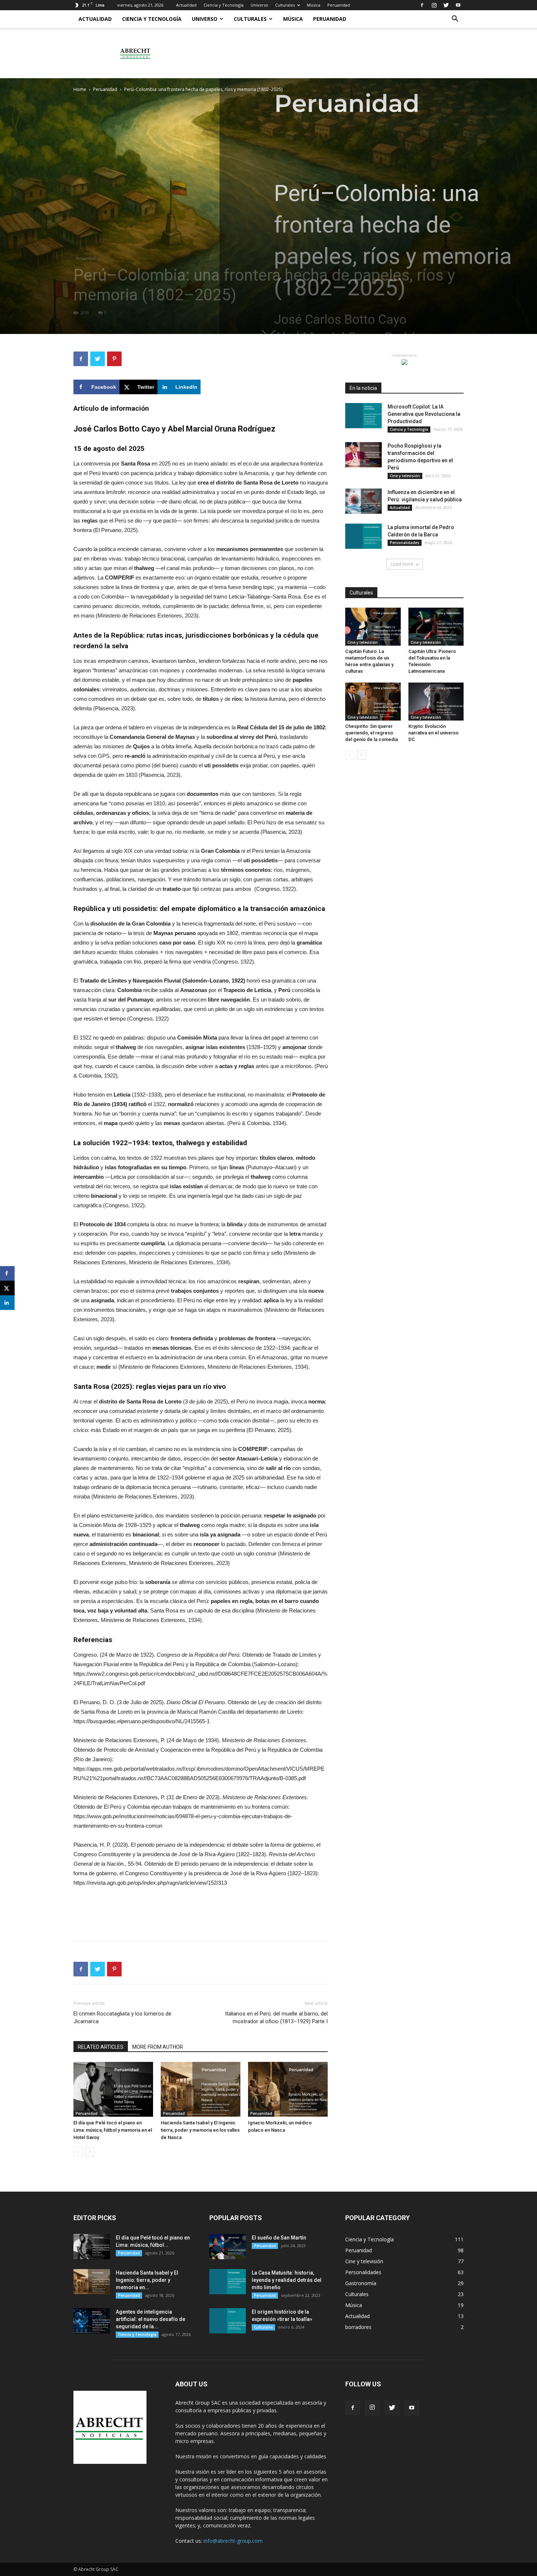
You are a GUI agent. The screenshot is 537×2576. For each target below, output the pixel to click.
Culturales (285, 5)
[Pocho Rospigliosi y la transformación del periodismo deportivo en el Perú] (363, 455)
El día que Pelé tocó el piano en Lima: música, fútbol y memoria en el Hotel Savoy (113, 2130)
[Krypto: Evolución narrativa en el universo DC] (436, 702)
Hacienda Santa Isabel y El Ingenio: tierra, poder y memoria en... (147, 2280)
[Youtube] (458, 5)
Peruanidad (339, 5)
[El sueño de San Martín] (228, 2247)
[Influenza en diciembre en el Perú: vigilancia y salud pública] (363, 501)
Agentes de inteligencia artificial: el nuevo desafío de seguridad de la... (151, 2319)
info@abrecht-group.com (233, 2541)
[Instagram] (434, 5)
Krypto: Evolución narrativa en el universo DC (433, 733)
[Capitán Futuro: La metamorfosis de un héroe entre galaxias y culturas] (373, 627)
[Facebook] (422, 5)
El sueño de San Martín (279, 2238)
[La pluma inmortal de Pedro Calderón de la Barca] (363, 536)
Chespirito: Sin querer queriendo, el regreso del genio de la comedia (372, 733)
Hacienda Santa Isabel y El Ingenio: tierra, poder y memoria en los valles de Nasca (200, 2130)
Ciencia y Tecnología (224, 5)
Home (80, 89)
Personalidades (405, 543)
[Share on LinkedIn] (7, 1303)
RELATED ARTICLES (101, 2047)
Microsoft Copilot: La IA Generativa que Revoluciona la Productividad (424, 414)
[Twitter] (446, 5)
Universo (259, 5)
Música (314, 5)
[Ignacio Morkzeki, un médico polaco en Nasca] (288, 2089)
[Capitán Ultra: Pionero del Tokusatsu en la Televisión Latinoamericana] (436, 627)
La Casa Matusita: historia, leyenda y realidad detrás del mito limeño (287, 2280)
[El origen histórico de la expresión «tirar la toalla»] (228, 2321)
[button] (455, 20)
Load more (402, 564)
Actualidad (186, 5)
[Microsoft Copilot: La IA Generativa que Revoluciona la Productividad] (363, 416)
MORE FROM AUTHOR (158, 2047)
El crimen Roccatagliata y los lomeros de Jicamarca (122, 2018)
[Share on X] (7, 1288)
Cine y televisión (405, 476)
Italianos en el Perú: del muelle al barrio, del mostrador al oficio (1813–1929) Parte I (276, 2018)
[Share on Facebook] (7, 1273)
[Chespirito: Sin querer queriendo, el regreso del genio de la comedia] (373, 702)
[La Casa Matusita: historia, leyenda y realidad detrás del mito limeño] (228, 2282)
